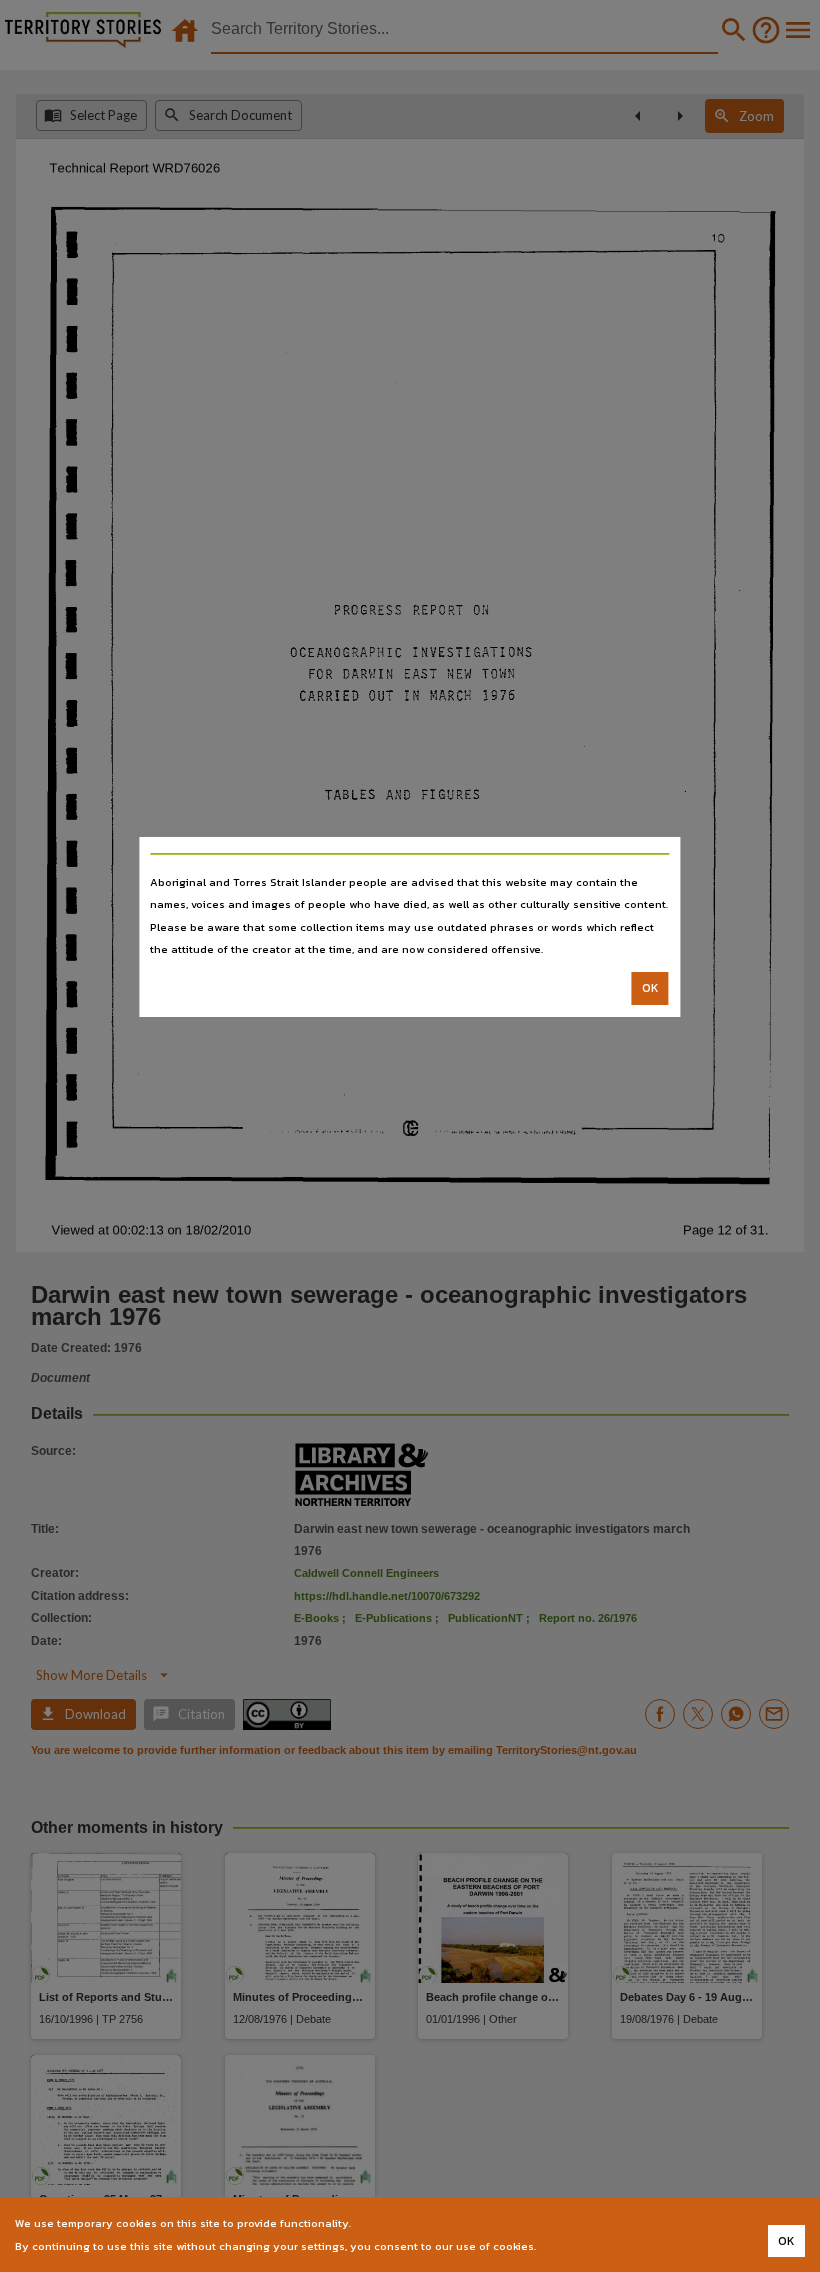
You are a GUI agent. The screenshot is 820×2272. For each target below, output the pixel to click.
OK (650, 988)
